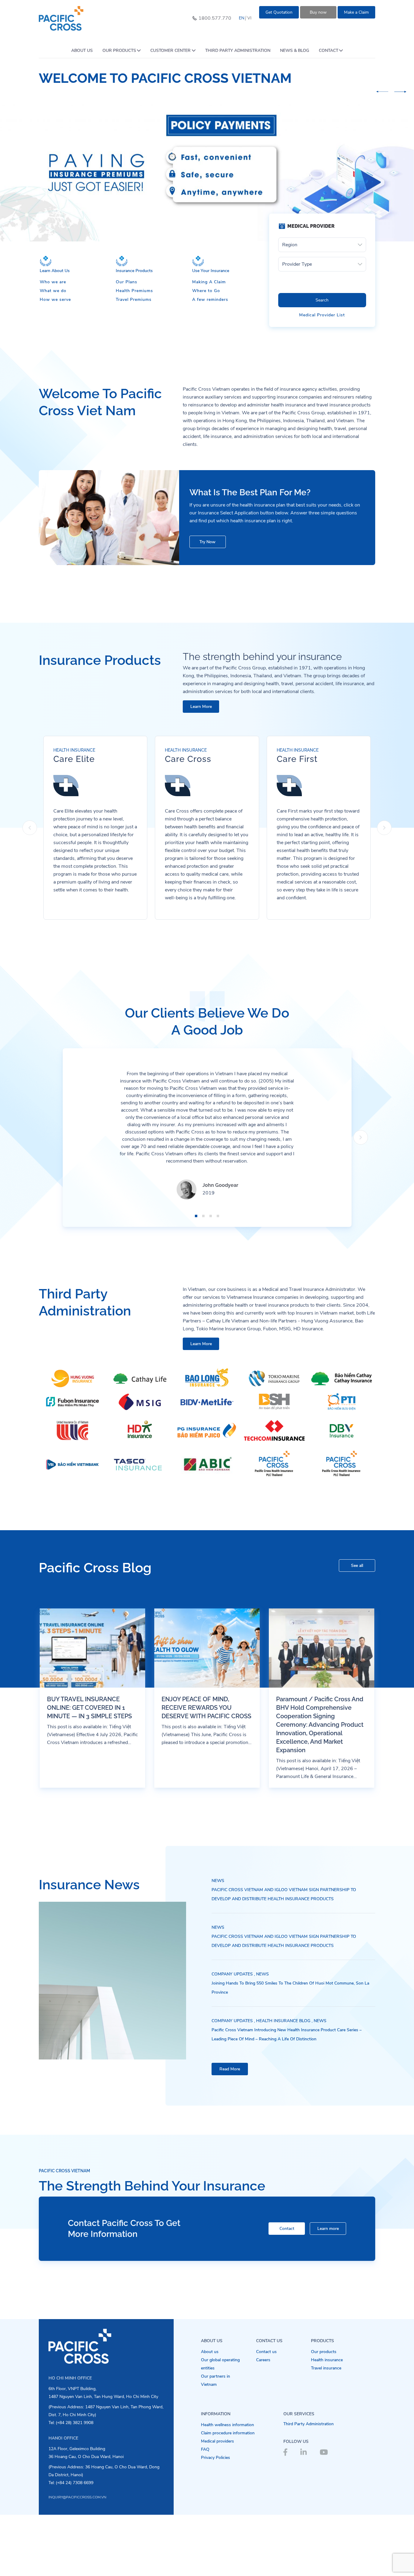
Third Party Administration (309, 2424)
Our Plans (127, 282)
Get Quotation (279, 12)
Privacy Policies (215, 2458)
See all (357, 1566)
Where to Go (206, 291)
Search (322, 300)
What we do (53, 291)
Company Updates (232, 1974)
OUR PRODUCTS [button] (119, 51)
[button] (382, 92)
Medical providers (217, 2441)
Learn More (201, 707)
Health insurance (327, 2360)
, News (261, 1974)
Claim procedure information (228, 2433)
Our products (324, 2352)
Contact (287, 2229)
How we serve (55, 300)
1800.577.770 (215, 18)
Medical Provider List (322, 315)
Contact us (266, 2352)
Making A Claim (209, 282)
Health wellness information (227, 2425)
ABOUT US (82, 51)
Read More (230, 2069)
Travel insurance (326, 2368)
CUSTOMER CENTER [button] (170, 51)
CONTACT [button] (329, 51)
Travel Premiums (134, 300)
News (218, 1881)
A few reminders (210, 300)
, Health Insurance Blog (282, 2021)
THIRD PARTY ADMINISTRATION (238, 51)
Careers (263, 2360)
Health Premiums (134, 291)
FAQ (205, 2449)
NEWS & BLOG (295, 51)
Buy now (318, 12)
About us (210, 2352)
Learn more (328, 2229)
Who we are (53, 282)
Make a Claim (356, 12)
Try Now (207, 542)
